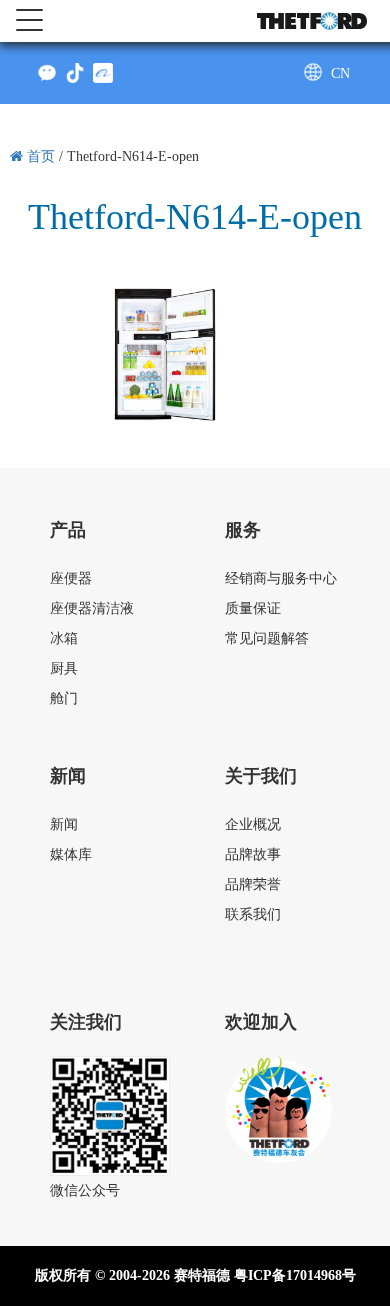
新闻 (64, 824)
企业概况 (253, 824)
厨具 (64, 668)
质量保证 (253, 608)
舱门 (64, 698)
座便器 (71, 578)
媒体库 (71, 854)
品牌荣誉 (253, 884)
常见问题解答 (267, 638)
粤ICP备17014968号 (295, 1275)
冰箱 (64, 638)
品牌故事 (253, 854)
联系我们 (253, 914)
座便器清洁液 (92, 608)
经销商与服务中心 (281, 578)
